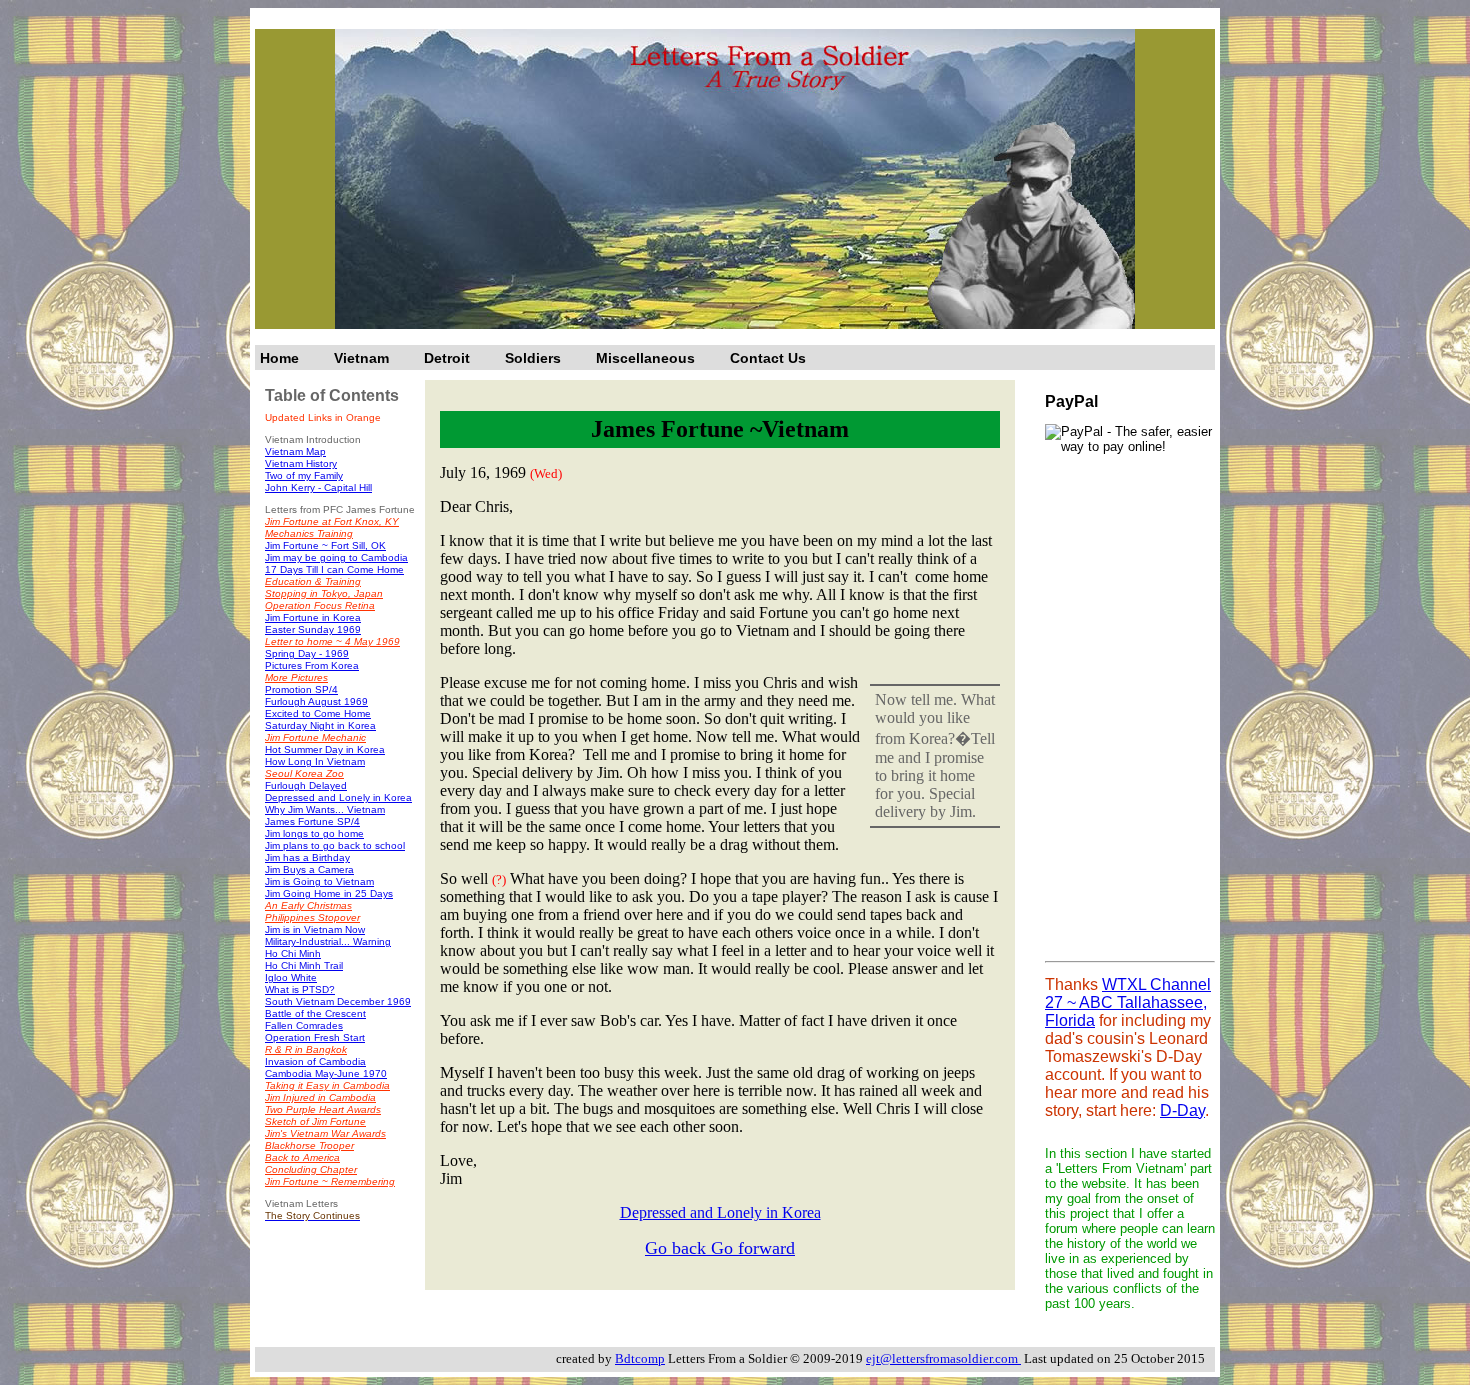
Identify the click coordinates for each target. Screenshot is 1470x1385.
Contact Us (768, 358)
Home (279, 358)
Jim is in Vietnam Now (315, 929)
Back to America (302, 1157)
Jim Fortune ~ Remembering (330, 1181)
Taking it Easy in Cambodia (327, 1085)
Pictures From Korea (312, 665)
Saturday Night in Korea (320, 725)
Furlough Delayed (306, 785)
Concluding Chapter (311, 1169)
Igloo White (291, 977)
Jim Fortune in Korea (313, 617)
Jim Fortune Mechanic (315, 737)
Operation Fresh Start (315, 1037)
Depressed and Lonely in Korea (338, 797)
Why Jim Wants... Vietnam (325, 809)
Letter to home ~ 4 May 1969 (332, 641)
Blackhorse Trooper (309, 1145)
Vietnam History (301, 463)
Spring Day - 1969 (307, 653)
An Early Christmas (308, 905)
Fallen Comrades (304, 1025)
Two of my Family (304, 475)
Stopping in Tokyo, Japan (324, 593)
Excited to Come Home (318, 713)
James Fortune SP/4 (312, 821)
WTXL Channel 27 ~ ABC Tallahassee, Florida (1128, 1002)
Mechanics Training (309, 533)
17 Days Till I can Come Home (334, 569)
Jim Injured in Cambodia (320, 1097)
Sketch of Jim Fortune (315, 1121)
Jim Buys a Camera (309, 869)
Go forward (753, 1248)
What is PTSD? (300, 989)
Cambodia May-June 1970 (326, 1073)
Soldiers (533, 358)
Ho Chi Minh (293, 953)
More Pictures (296, 677)
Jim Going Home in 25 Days (329, 893)
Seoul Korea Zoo (304, 773)
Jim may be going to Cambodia (336, 557)
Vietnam (361, 358)
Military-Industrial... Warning (328, 941)
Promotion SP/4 (301, 689)
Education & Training (313, 581)
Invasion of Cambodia (315, 1061)
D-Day (1182, 1110)
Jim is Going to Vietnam (319, 881)
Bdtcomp (640, 1359)
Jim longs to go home (314, 833)
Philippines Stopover (312, 917)
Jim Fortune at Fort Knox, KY (332, 521)
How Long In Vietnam (315, 761)
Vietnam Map (295, 451)
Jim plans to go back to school (335, 845)
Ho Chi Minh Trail (304, 965)
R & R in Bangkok (306, 1049)
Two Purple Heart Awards (323, 1109)
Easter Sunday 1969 (313, 629)
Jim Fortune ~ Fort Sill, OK (325, 545)
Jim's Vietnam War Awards (325, 1133)
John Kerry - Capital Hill (318, 487)
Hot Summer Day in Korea (325, 749)
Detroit (447, 358)
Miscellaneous (645, 358)
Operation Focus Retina (320, 605)
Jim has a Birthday (307, 857)
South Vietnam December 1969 (338, 1001)
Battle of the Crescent (315, 1013)
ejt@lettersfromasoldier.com (943, 1359)
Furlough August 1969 (316, 701)
